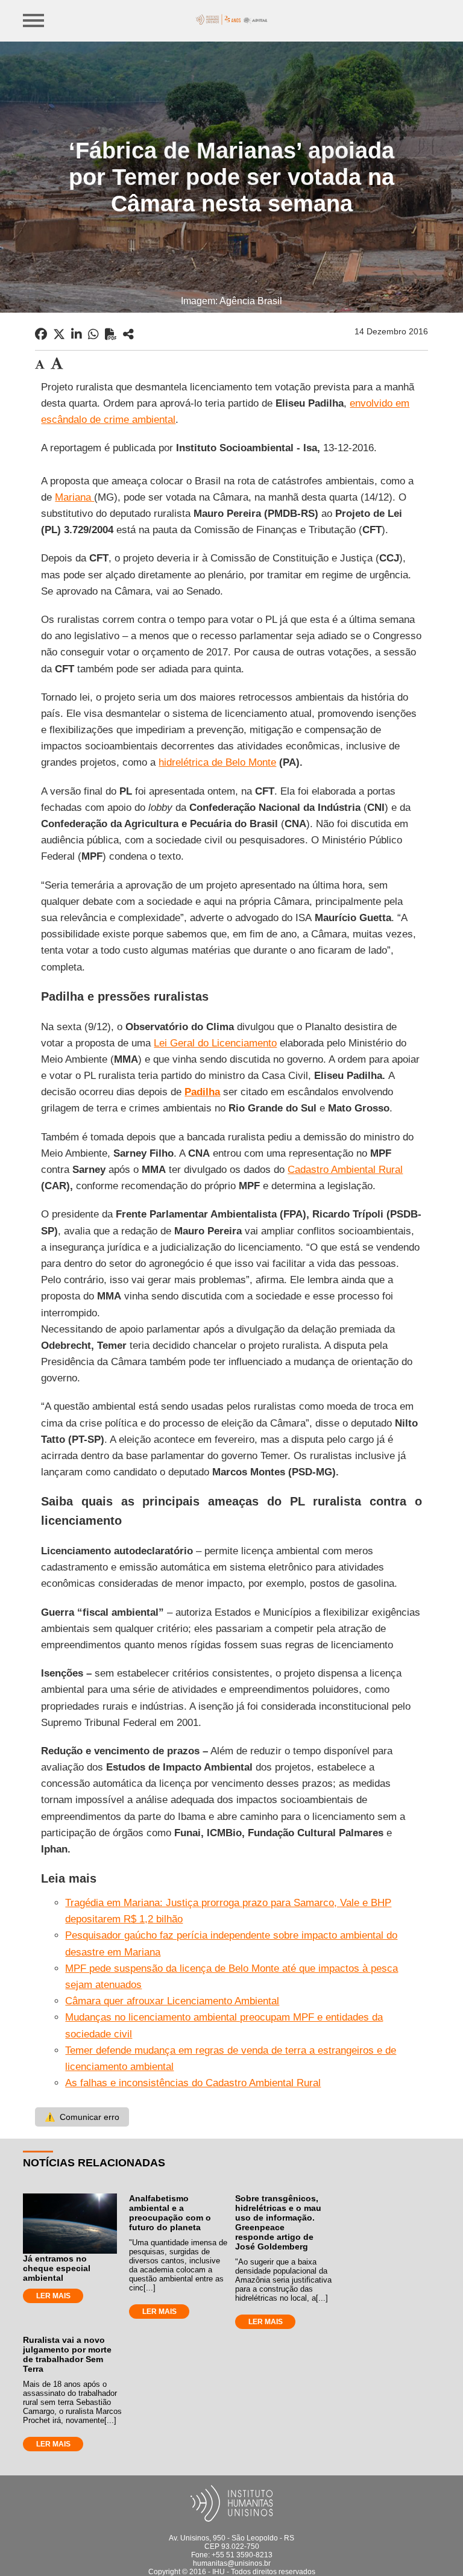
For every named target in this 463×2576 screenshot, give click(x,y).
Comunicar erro (82, 2117)
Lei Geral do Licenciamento (215, 1043)
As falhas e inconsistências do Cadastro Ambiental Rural (193, 2083)
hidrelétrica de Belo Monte (217, 762)
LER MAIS (53, 2296)
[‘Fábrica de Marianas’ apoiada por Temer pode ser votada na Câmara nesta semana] (128, 334)
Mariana (74, 497)
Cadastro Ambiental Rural (345, 1170)
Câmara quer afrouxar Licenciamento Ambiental (172, 2001)
